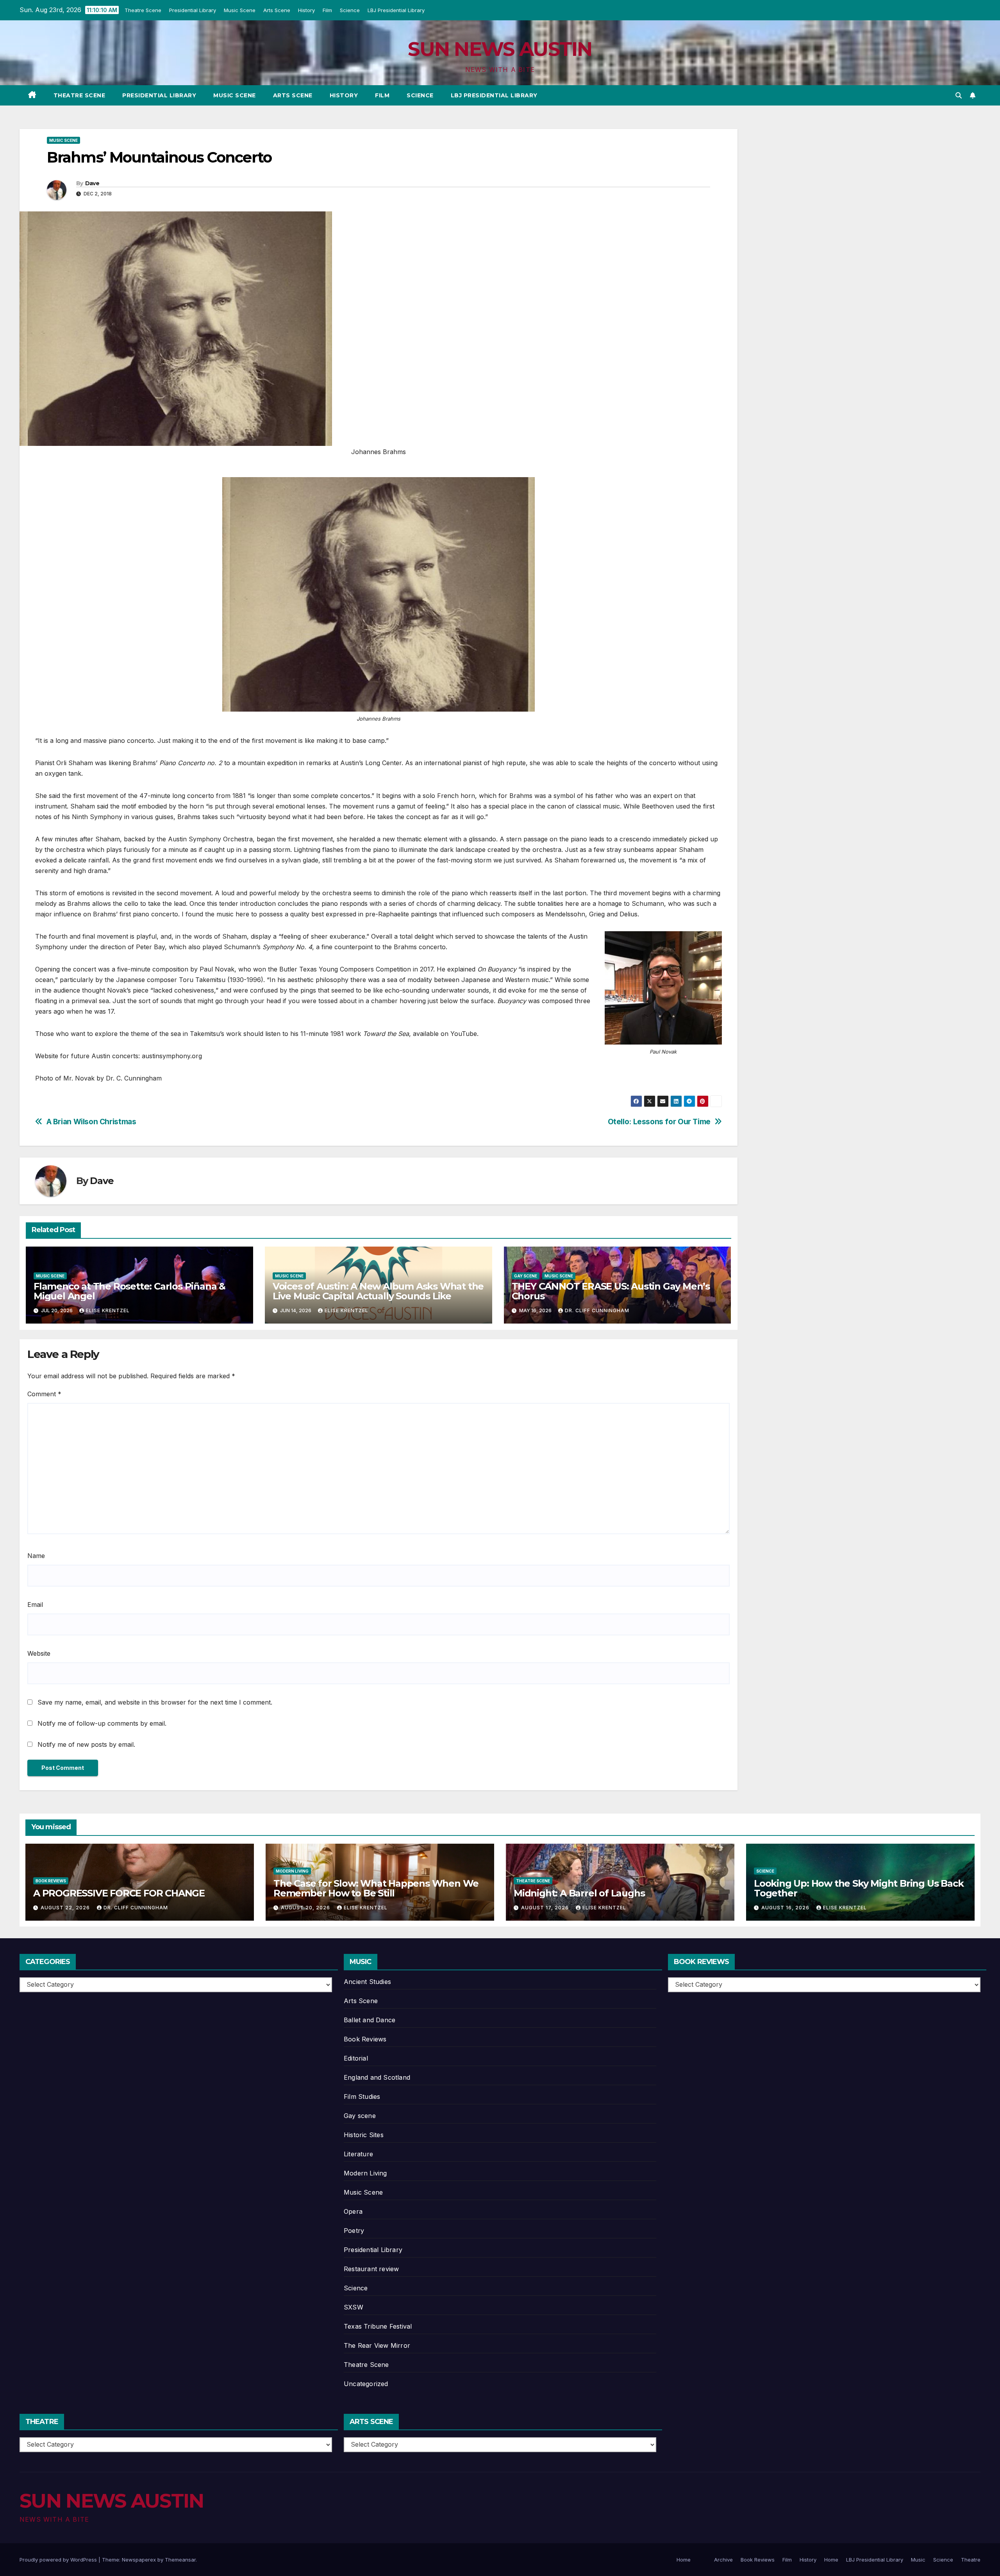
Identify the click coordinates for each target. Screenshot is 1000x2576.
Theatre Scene (143, 10)
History (306, 10)
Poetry (354, 2231)
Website (39, 1653)
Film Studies (362, 2097)
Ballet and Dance (370, 2020)
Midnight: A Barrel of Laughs (579, 1893)
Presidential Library (192, 10)
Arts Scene (276, 10)
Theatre (971, 2560)
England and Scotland (377, 2077)
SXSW (354, 2307)
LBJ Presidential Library (396, 10)
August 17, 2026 (546, 1908)
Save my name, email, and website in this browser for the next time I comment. (155, 1702)
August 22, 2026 (66, 1908)
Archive (723, 2560)
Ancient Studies (367, 1982)
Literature (358, 2154)
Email (35, 1605)
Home (684, 2560)
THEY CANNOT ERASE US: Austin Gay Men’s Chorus (611, 1291)
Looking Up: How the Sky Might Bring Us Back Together (859, 1888)
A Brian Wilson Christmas (91, 1122)
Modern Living (292, 1871)
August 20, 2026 (306, 1908)
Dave (92, 183)
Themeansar (180, 2560)
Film (327, 10)
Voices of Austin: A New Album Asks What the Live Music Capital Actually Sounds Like (378, 1291)
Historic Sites (364, 2135)
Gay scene (526, 1276)
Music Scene (239, 10)
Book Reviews (51, 1881)
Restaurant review (371, 2269)
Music (918, 2560)
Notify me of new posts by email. (86, 1744)
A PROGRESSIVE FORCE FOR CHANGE (119, 1893)
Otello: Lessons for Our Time (659, 1122)
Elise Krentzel (108, 1310)
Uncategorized (366, 2384)
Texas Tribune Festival (378, 2326)
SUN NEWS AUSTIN (500, 49)
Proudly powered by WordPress (59, 2560)
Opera (353, 2211)
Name (36, 1556)
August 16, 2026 (786, 1908)
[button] (959, 95)
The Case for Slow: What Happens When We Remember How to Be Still (376, 1888)
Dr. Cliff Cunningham (597, 1310)
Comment (44, 1394)
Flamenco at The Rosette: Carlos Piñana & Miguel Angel (129, 1291)
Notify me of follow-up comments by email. (102, 1723)
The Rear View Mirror (377, 2345)
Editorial (356, 2058)
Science (349, 10)
